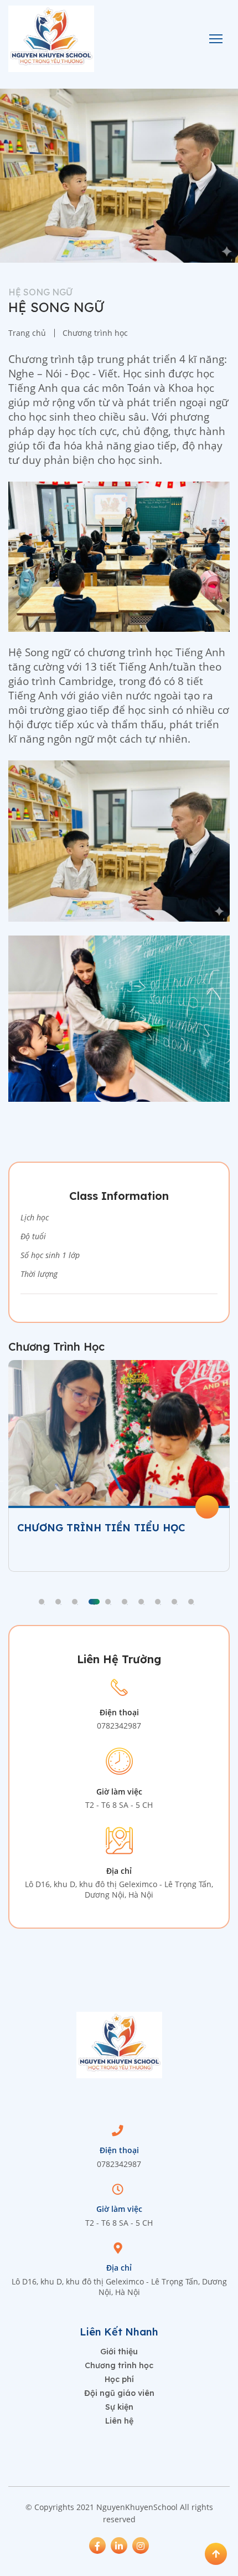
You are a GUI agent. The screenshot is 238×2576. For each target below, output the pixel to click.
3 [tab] (75, 1602)
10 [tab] (191, 1602)
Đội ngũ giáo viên (119, 2393)
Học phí (119, 2379)
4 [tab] (94, 1602)
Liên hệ (119, 2421)
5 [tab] (108, 1602)
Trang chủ (27, 333)
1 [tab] (42, 1602)
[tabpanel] (119, 1466)
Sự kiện (119, 2407)
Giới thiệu (119, 2352)
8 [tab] (158, 1602)
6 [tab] (125, 1602)
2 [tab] (58, 1602)
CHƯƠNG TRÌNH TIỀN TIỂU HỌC (101, 1528)
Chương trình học (119, 2365)
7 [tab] (141, 1602)
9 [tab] (174, 1602)
